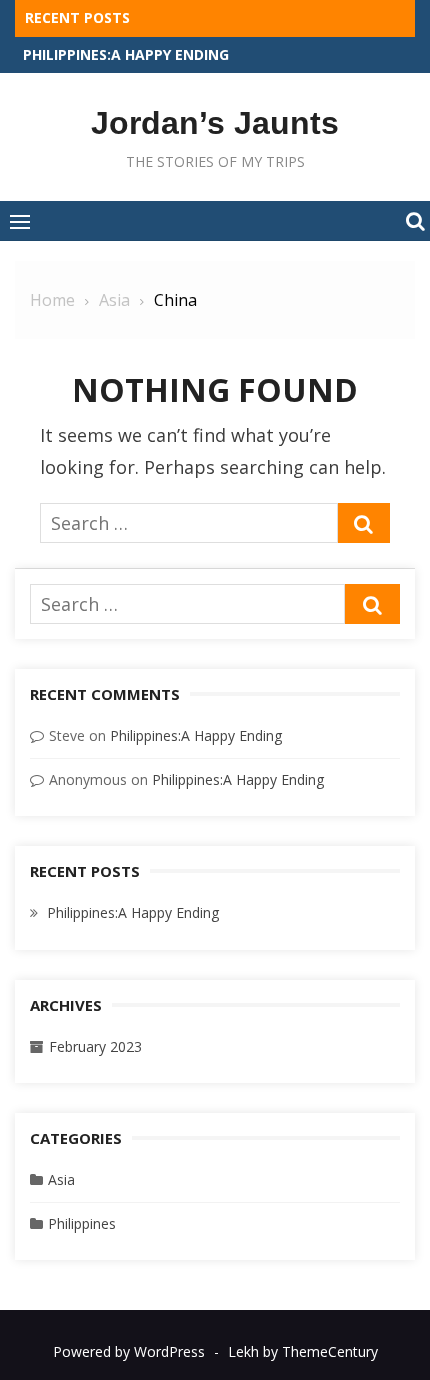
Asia (61, 1179)
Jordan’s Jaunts (215, 123)
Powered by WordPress (129, 1351)
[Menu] (20, 221)
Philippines (82, 1223)
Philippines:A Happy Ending (126, 54)
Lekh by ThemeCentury (303, 1351)
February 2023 (95, 1046)
